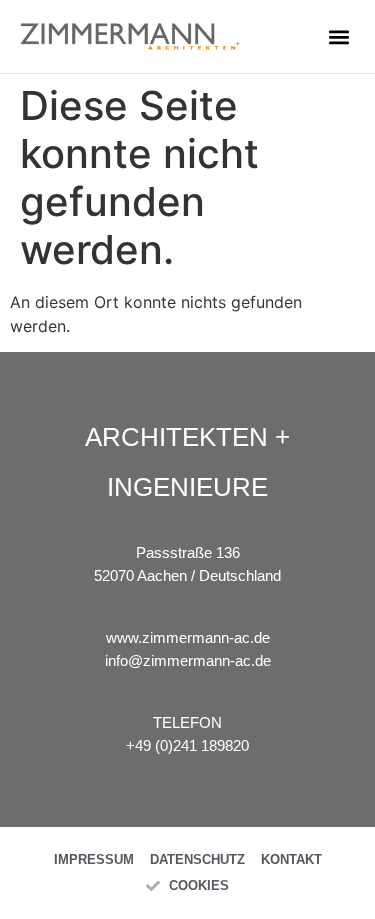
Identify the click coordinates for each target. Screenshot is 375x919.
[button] (338, 36)
